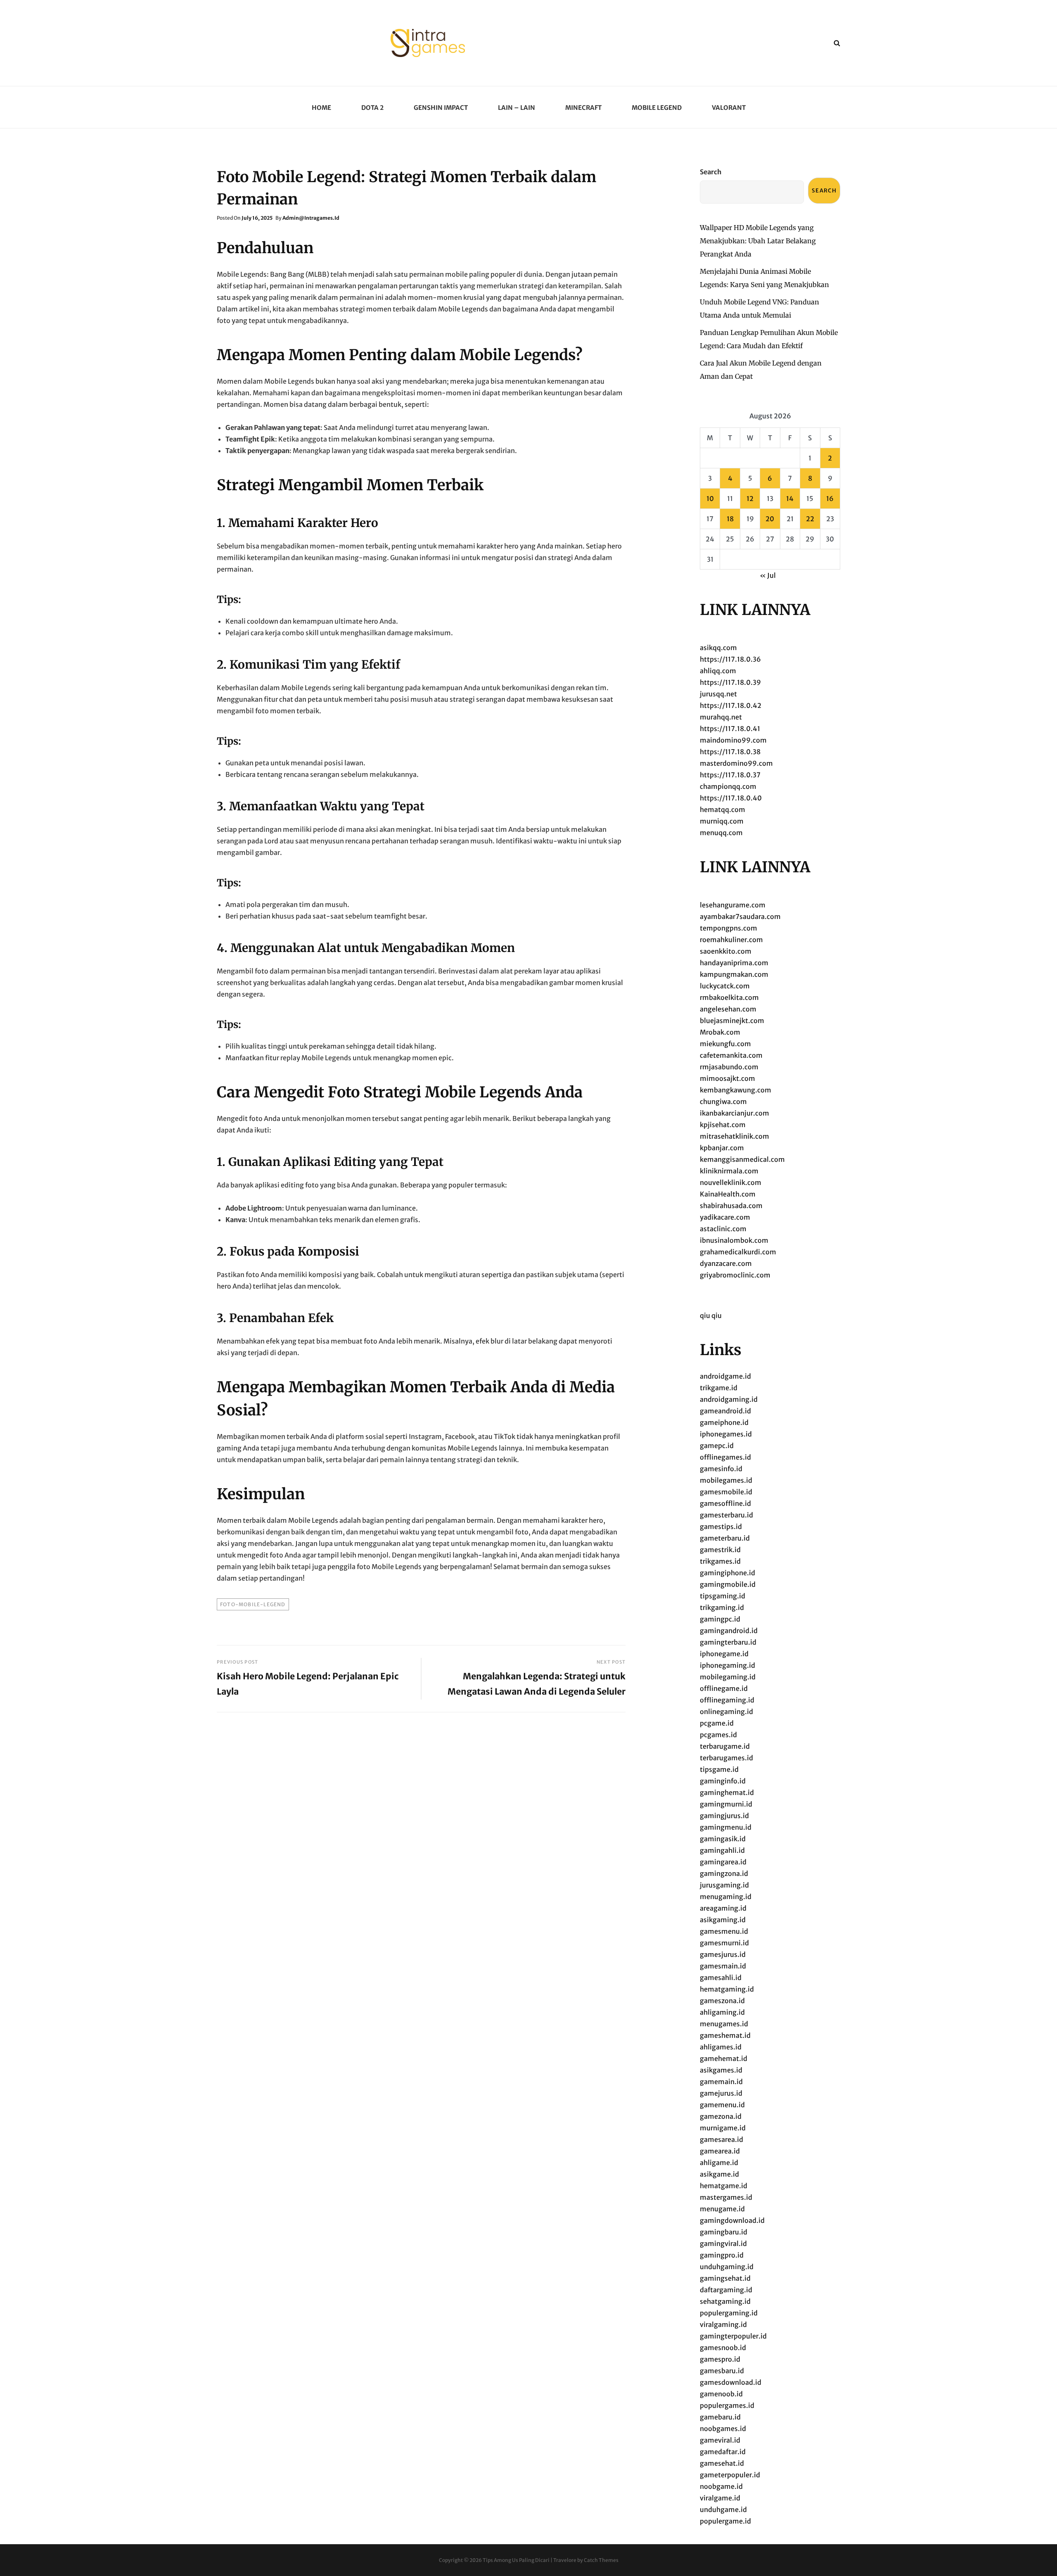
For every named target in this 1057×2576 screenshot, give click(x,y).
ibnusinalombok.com (734, 1240)
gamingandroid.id (729, 1631)
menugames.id (724, 2024)
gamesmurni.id (724, 1943)
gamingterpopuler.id (733, 2336)
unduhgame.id (723, 2510)
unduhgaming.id (727, 2267)
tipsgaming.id (723, 1596)
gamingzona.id (724, 1873)
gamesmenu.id (724, 1931)
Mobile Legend (657, 108)
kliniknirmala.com (729, 1171)
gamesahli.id (721, 1978)
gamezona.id (721, 2116)
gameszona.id (722, 2001)
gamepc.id (717, 1446)
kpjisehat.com (723, 1125)
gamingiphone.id (728, 1573)
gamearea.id (720, 2151)
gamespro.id (720, 2359)
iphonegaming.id (728, 1665)
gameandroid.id (725, 1411)
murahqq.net (721, 717)
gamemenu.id (722, 2105)
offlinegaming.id (727, 1700)
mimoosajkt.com (728, 1078)
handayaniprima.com (734, 963)
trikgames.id (720, 1561)
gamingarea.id (723, 1862)
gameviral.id (720, 2440)
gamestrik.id (720, 1550)
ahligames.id (721, 2047)
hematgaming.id (727, 1989)
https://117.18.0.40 (731, 798)
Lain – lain (517, 108)
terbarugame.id (725, 1746)
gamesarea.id (722, 2139)
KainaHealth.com (728, 1194)
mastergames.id (726, 2197)
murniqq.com (722, 821)
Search (711, 172)
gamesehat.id (722, 2463)
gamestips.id (721, 1527)
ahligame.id (719, 2163)
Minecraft (583, 108)
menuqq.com (721, 833)
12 (750, 499)
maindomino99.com (733, 740)
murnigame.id (723, 2128)
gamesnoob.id (723, 2348)
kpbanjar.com (722, 1148)
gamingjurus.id (724, 1816)
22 (810, 519)
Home (321, 108)
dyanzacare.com (726, 1263)
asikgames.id (721, 2070)
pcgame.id (717, 1723)
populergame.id (725, 2521)
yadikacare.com (725, 1217)
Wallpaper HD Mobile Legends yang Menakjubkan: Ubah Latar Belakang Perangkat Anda (758, 241)
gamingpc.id (720, 1619)
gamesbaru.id (722, 2371)
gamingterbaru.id (728, 1642)
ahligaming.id (722, 2012)
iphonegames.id (726, 1434)
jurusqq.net (718, 694)
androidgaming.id (729, 1399)
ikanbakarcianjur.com (735, 1113)
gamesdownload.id (731, 2382)
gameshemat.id (725, 2035)
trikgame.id (719, 1388)
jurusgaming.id (724, 1885)
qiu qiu (711, 1315)
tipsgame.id (719, 1769)
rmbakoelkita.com (729, 997)
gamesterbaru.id (726, 1515)
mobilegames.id (726, 1480)
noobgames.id (723, 2429)
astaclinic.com (723, 1229)
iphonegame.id (724, 1654)
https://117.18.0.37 (730, 775)
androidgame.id (725, 1376)
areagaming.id (723, 1908)
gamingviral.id (723, 2244)
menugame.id (722, 2209)
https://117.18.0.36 (730, 659)
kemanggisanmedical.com (742, 1159)
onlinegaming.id (726, 1712)
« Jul (768, 575)
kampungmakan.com (734, 974)
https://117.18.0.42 (731, 705)
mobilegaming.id (728, 1677)
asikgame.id (719, 2174)
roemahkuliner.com (731, 940)
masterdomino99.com (736, 763)
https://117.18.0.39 (730, 682)
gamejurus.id (721, 2093)
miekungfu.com (725, 1044)
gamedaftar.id (723, 2452)
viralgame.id (720, 2498)
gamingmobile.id (728, 1584)
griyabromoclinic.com (735, 1275)
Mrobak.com (720, 1032)
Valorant (729, 108)
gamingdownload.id (732, 2220)
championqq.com (728, 786)
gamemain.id (721, 2082)
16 (830, 499)
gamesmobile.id (726, 1492)
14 (790, 499)
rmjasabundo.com (729, 1067)
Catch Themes (601, 2560)
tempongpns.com (729, 928)
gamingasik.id (723, 1839)
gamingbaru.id (724, 2232)
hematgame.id (724, 2186)
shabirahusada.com (731, 1206)
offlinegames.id (725, 1457)
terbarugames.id (726, 1758)
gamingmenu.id (726, 1827)
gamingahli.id (722, 1850)
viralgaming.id (723, 2324)
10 (710, 499)
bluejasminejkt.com (732, 1021)
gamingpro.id (722, 2255)
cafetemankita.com (731, 1055)
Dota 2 (372, 108)
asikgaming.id (723, 1920)
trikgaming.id (722, 1607)
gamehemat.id (724, 2058)
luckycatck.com (725, 986)
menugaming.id (726, 1897)
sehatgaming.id (725, 2301)
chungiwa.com (723, 1102)
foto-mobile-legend (253, 1604)
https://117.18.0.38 (730, 752)
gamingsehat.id (725, 2278)
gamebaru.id (720, 2417)
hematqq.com (723, 810)
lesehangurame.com (733, 905)
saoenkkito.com (726, 951)
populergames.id (727, 2405)
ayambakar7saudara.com (740, 916)
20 (770, 519)
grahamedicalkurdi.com (738, 1252)
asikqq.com (718, 648)
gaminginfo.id (723, 1781)
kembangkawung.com (736, 1090)
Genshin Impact (441, 108)
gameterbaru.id (725, 1538)
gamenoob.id (721, 2394)
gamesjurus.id (723, 1954)
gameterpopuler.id (730, 2475)
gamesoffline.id (725, 1503)
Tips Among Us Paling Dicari (516, 2560)
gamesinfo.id (721, 1469)
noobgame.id (721, 2486)
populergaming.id (729, 2313)
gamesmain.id (723, 1966)
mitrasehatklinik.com (735, 1136)
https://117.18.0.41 (730, 729)
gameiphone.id (724, 1422)
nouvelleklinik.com (731, 1182)
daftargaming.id (726, 2290)
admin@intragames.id (311, 218)
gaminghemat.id (727, 1793)
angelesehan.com (728, 1009)
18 (730, 519)
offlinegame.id (724, 1688)
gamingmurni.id (726, 1804)
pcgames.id (718, 1735)
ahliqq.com (718, 671)
